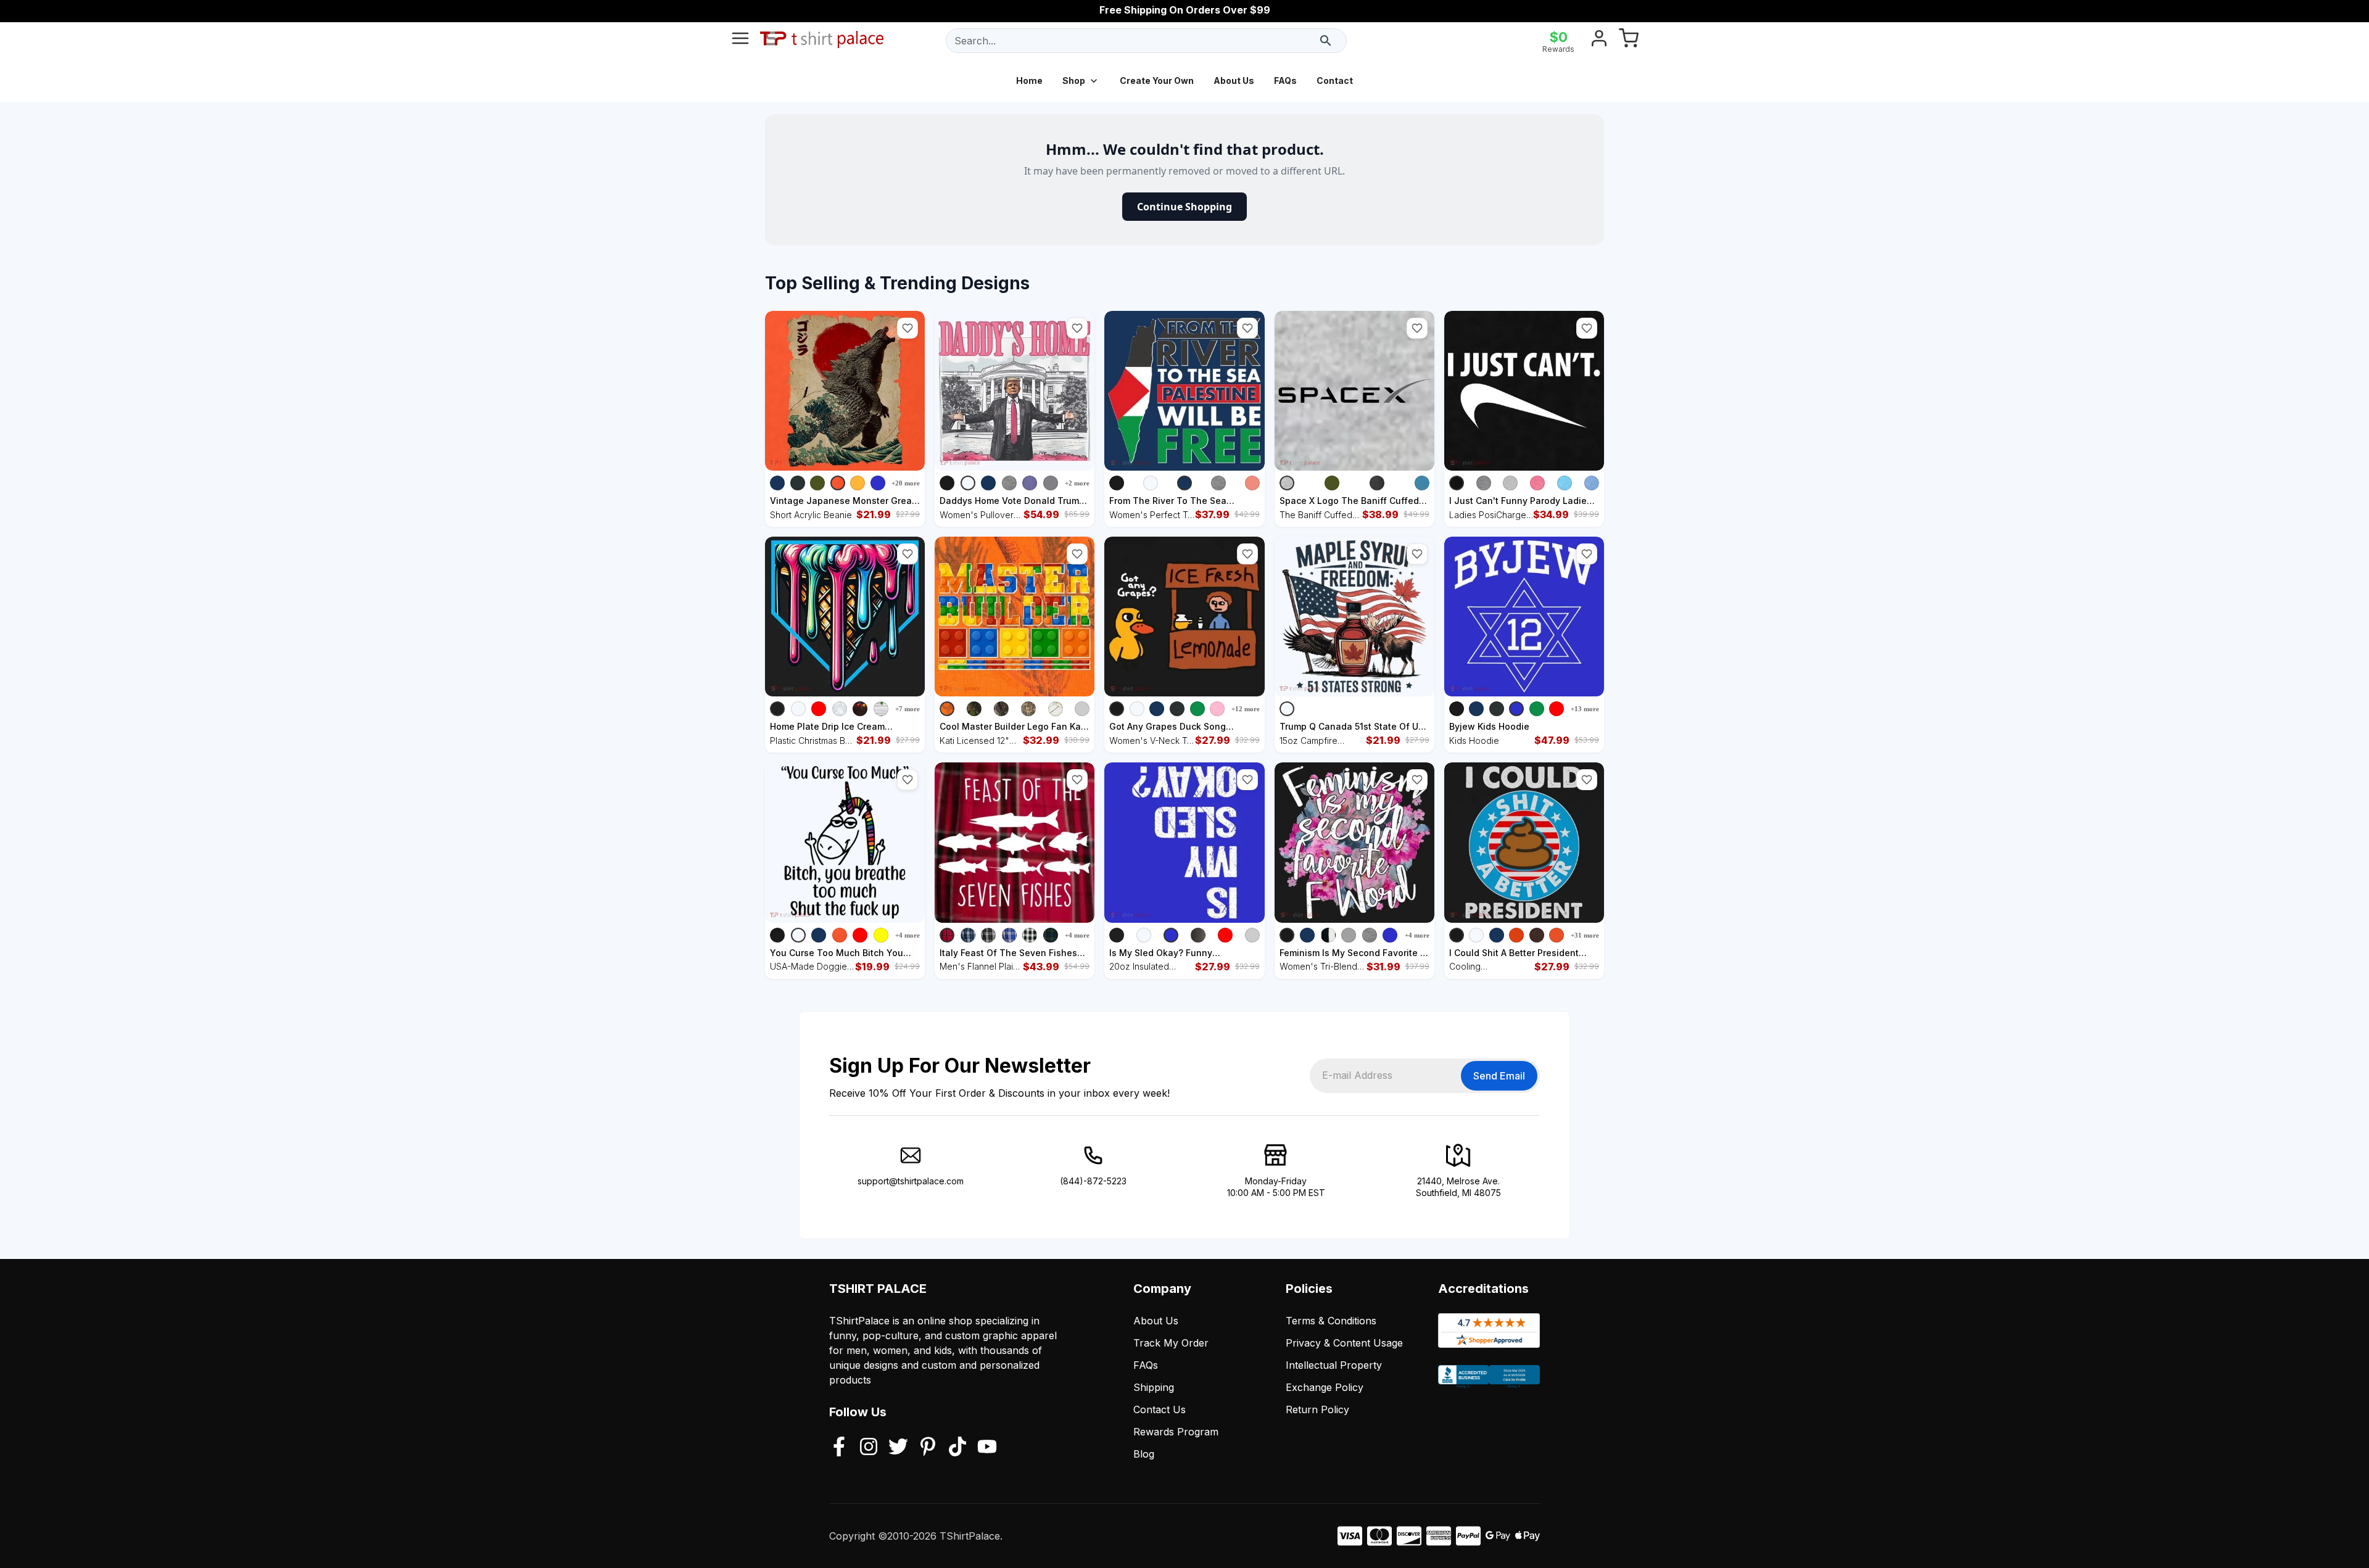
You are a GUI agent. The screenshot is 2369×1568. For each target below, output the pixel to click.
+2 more (1077, 483)
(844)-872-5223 (1093, 1181)
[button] (907, 328)
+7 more (907, 709)
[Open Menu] (740, 41)
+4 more (907, 935)
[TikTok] (957, 1448)
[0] (1629, 41)
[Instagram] (869, 1448)
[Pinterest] (928, 1448)
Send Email (1499, 1076)
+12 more (1246, 709)
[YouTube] (987, 1448)
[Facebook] (839, 1448)
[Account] (1599, 41)
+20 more (906, 483)
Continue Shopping (1184, 207)
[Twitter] (898, 1448)
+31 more (1585, 935)
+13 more (1585, 709)
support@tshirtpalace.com (911, 1181)
